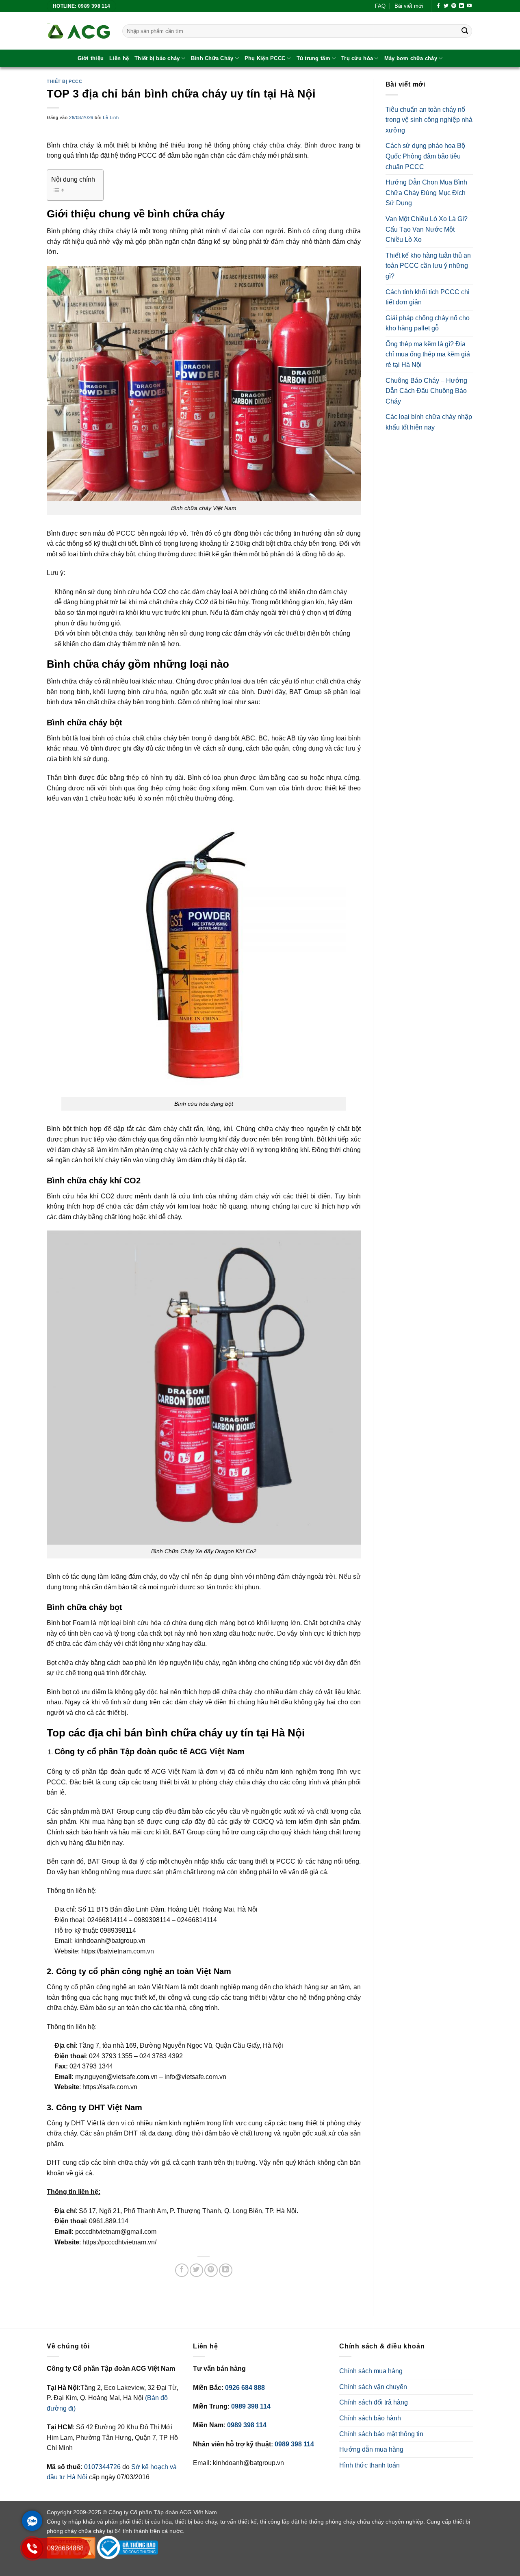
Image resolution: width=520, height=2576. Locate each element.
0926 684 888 (245, 2388)
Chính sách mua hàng (371, 2371)
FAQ (380, 6)
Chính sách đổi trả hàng (374, 2402)
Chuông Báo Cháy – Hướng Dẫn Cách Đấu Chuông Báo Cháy (426, 391)
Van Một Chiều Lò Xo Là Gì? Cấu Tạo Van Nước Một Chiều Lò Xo (427, 229)
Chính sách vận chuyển (373, 2387)
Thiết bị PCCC (64, 81)
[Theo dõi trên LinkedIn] (461, 6)
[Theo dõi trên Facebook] (438, 6)
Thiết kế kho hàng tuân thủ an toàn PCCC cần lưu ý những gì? (428, 266)
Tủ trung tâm (313, 58)
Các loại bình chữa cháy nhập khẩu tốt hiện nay (429, 422)
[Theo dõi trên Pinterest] (454, 6)
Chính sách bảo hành (370, 2418)
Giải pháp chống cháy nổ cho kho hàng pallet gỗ (428, 323)
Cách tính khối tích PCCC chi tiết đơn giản (428, 297)
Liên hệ (119, 58)
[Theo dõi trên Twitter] (446, 6)
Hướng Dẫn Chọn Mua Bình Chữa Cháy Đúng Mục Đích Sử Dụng (426, 193)
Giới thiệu (91, 58)
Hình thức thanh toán (369, 2465)
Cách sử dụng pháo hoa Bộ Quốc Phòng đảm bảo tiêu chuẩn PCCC (425, 156)
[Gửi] (465, 31)
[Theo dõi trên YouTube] (469, 6)
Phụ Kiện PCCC (265, 58)
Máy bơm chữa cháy (411, 58)
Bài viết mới (409, 6)
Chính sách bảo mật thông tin (381, 2434)
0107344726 (103, 2467)
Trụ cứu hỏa (357, 58)
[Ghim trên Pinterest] (211, 2270)
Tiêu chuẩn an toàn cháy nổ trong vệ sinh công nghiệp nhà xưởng (429, 120)
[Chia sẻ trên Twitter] (196, 2270)
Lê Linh (111, 117)
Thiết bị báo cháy (157, 58)
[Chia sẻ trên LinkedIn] (226, 2270)
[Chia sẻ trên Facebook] (182, 2270)
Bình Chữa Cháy (212, 58)
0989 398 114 (251, 2406)
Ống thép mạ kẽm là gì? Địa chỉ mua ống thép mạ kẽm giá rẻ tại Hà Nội (428, 354)
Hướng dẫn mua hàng (371, 2449)
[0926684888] (32, 2556)
